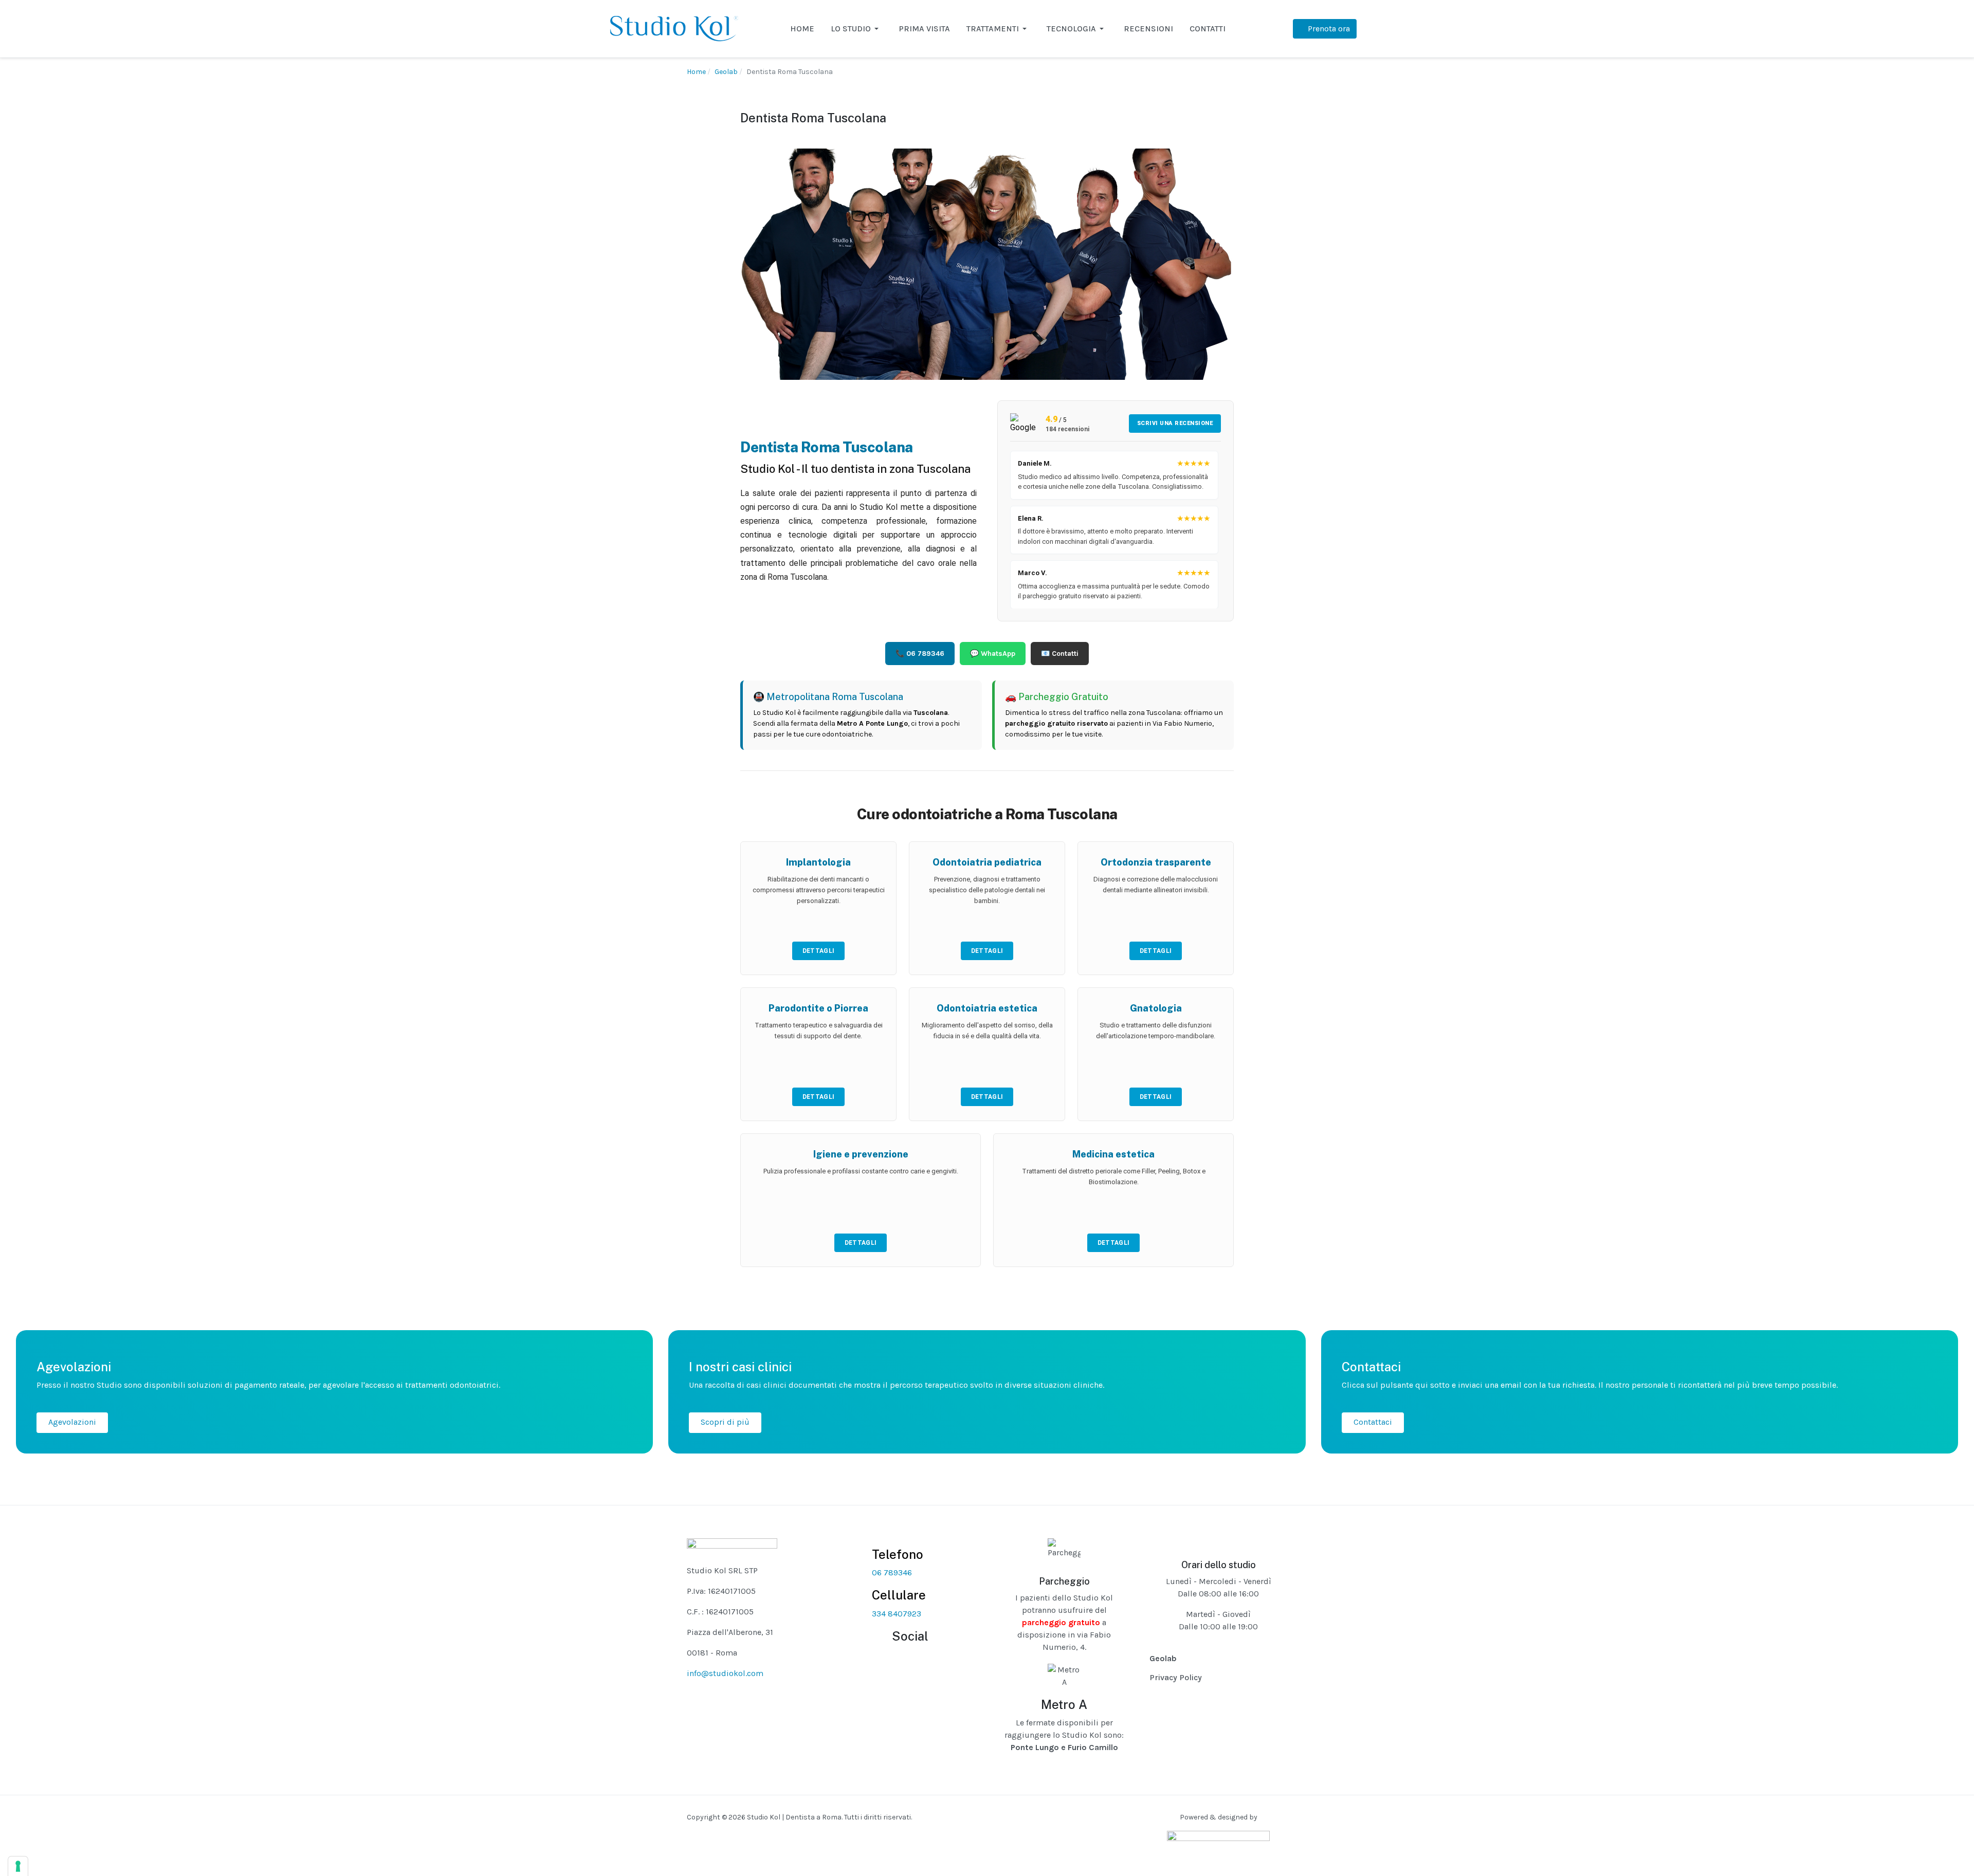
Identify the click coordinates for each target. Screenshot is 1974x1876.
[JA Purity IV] (674, 28)
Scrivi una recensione (1175, 423)
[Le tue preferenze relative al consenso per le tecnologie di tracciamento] (18, 1866)
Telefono (898, 1554)
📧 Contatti (1060, 654)
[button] (856, 29)
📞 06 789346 (920, 654)
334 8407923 (897, 1614)
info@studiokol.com (725, 1673)
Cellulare (899, 1595)
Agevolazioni (72, 1422)
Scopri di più (725, 1422)
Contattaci (1373, 1422)
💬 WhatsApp (993, 654)
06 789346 (892, 1572)
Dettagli (818, 951)
